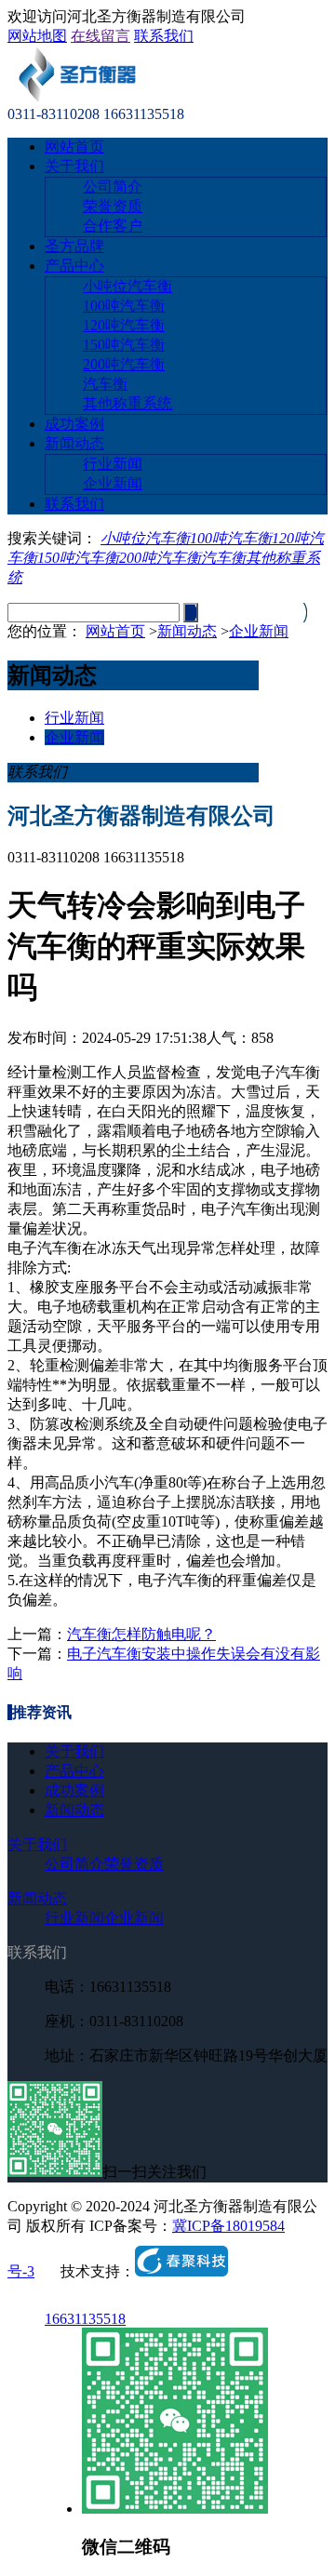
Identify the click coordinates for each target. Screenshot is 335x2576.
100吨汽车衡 (124, 306)
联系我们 (164, 36)
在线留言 (100, 36)
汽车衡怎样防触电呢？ (141, 1634)
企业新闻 (113, 483)
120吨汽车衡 (124, 325)
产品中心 (74, 266)
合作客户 (113, 226)
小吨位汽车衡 (127, 286)
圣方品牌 (74, 246)
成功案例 (74, 424)
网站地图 (37, 36)
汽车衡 (105, 384)
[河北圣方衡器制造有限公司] (76, 97)
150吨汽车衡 (124, 345)
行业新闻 (113, 464)
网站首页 (74, 147)
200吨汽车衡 (124, 364)
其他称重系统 (127, 403)
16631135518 (85, 2319)
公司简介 (113, 187)
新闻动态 (74, 443)
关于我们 (74, 166)
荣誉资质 (113, 206)
